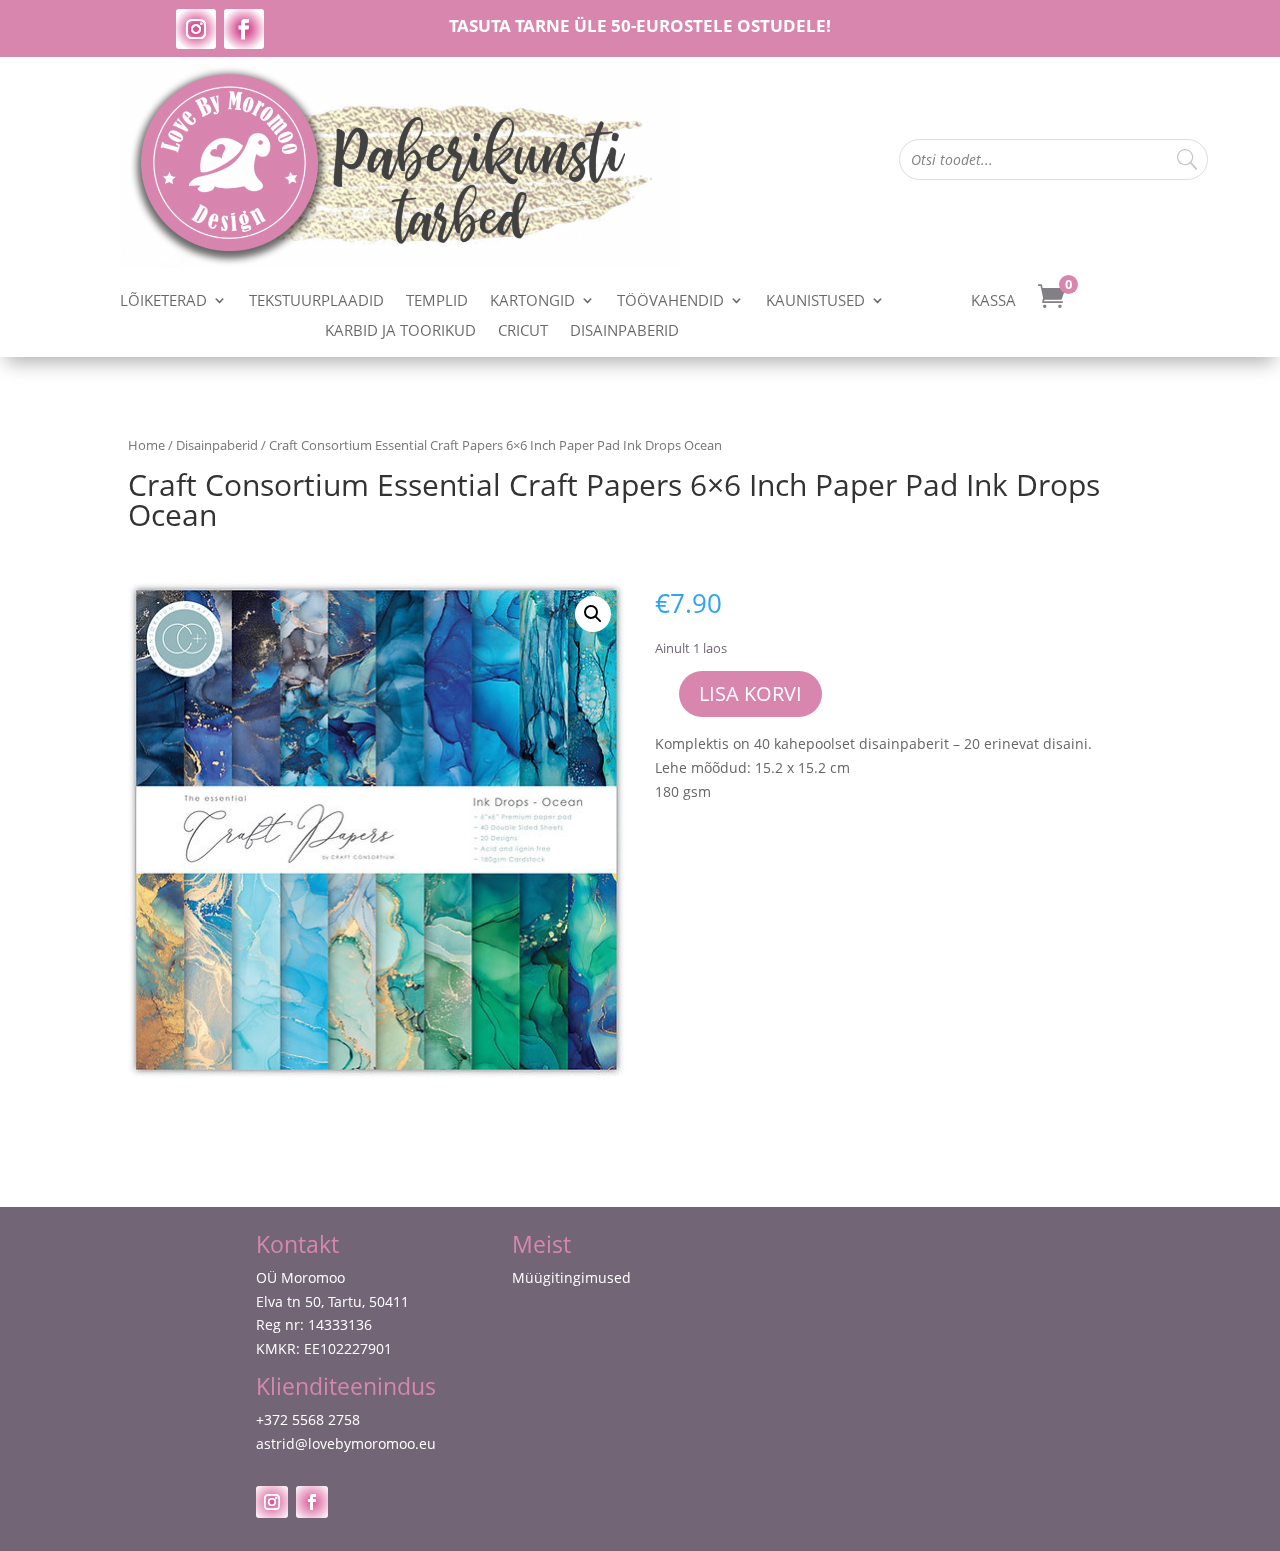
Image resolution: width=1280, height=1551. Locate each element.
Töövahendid (670, 301)
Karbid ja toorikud (400, 331)
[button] (593, 614)
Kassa (993, 301)
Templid (437, 301)
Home (146, 445)
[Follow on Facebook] (244, 29)
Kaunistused (815, 301)
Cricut (523, 331)
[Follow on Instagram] (196, 29)
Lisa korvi (750, 693)
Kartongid (532, 301)
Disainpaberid (624, 331)
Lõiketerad (163, 301)
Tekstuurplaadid (316, 301)
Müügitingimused (571, 1277)
